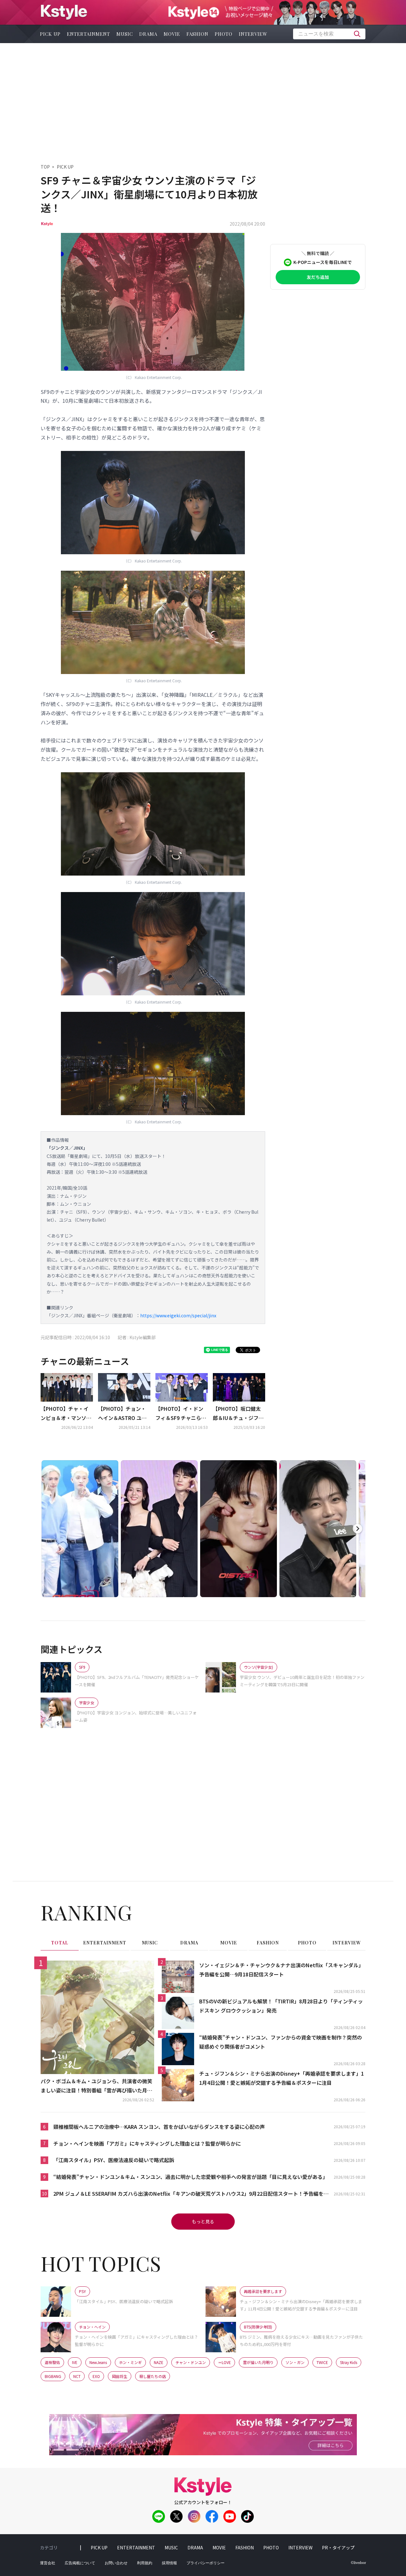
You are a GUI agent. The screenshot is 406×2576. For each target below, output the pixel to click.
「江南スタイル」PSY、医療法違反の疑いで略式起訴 (114, 2160)
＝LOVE (224, 2362)
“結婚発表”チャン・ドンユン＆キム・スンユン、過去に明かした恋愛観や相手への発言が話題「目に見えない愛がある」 (190, 2177)
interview (253, 34)
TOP (45, 167)
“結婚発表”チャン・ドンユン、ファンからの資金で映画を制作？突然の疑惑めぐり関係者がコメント (281, 2042)
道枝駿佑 (52, 2362)
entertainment (88, 34)
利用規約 (145, 2563)
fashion (197, 34)
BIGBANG (53, 2376)
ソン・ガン (295, 2362)
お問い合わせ (116, 2563)
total (60, 1943)
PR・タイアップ (338, 2547)
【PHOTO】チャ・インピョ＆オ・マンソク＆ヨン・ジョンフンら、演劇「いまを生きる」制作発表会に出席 (66, 1414)
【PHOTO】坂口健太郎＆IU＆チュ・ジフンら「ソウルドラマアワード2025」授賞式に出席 (239, 1414)
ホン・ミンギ (130, 2362)
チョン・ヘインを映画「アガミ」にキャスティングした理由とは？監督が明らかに (147, 2143)
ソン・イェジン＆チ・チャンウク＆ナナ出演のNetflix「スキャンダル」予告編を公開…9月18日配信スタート (281, 1970)
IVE (75, 2362)
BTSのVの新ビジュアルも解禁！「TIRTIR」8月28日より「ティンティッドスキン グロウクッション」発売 (281, 2006)
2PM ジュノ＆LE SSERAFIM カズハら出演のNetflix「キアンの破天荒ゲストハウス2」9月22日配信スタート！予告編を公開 (191, 2194)
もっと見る (203, 2221)
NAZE (159, 2362)
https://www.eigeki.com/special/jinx (178, 1315)
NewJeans (98, 2362)
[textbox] (329, 34)
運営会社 (48, 2563)
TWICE (322, 2362)
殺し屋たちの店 (153, 2376)
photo (224, 34)
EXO (96, 2376)
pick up (50, 34)
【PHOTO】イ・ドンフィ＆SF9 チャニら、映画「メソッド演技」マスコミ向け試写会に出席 (181, 1414)
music (125, 34)
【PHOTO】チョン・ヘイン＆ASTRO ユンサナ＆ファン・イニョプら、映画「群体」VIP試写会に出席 (123, 1414)
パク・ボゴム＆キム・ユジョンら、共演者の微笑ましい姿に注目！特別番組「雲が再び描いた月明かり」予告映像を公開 (96, 2086)
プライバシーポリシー (206, 2563)
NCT (77, 2376)
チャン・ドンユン (191, 2362)
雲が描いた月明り (258, 2362)
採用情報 (169, 2563)
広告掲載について (80, 2563)
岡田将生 (120, 2376)
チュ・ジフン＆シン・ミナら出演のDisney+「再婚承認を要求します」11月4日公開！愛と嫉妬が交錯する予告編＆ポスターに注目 (282, 2078)
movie (172, 34)
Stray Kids (349, 2362)
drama (148, 34)
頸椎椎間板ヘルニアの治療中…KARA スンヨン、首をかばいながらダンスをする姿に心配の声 (159, 2127)
